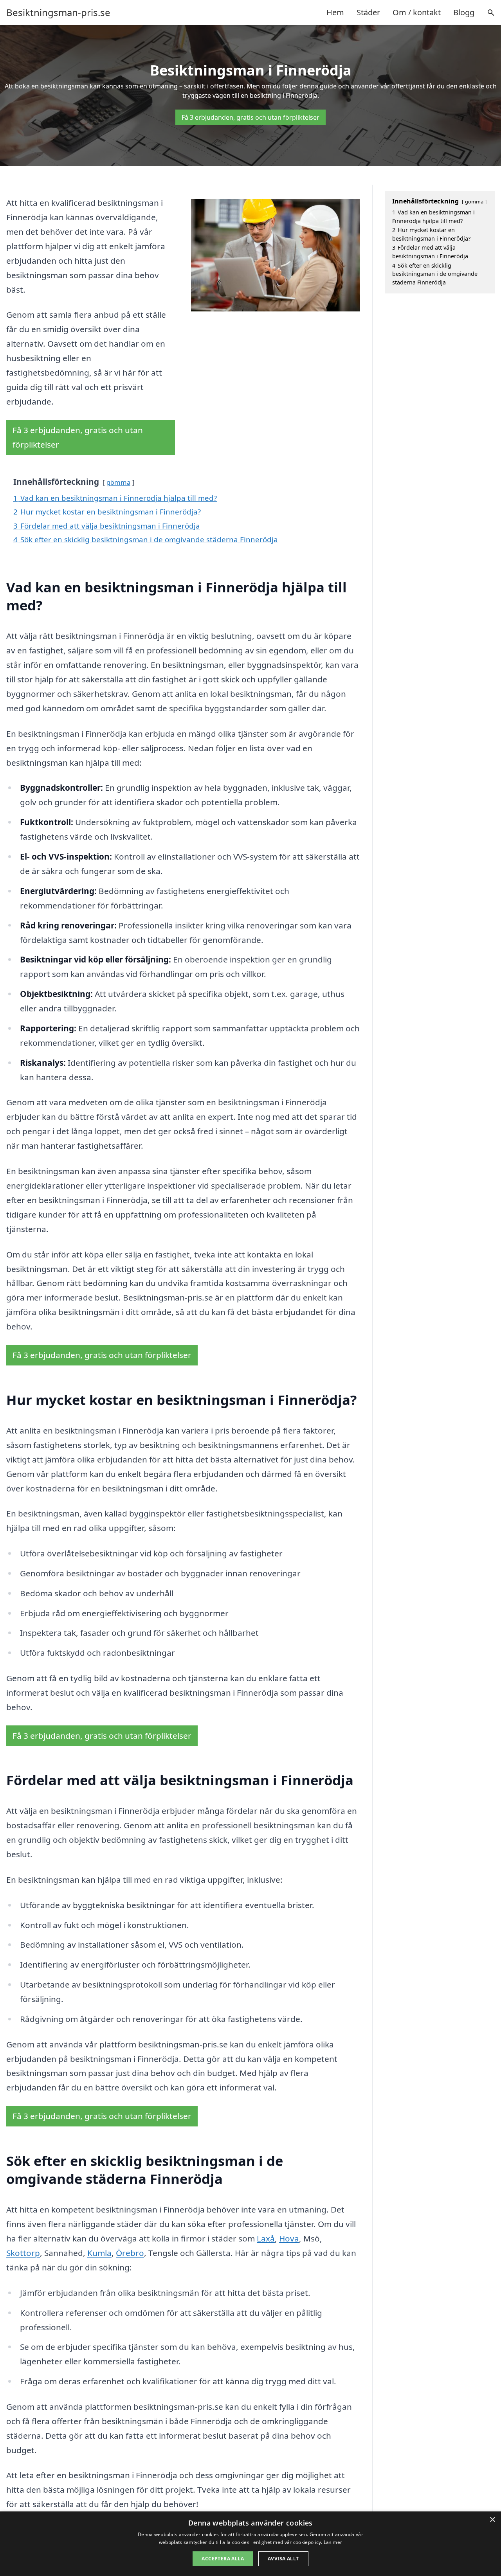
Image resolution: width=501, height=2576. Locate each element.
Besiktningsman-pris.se (58, 13)
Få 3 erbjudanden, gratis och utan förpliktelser (250, 117)
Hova (289, 2238)
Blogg (464, 12)
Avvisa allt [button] (283, 2559)
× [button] (492, 2520)
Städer (368, 12)
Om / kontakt (417, 12)
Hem (335, 12)
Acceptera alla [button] (223, 2559)
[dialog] (250, 2544)
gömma (118, 482)
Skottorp (23, 2253)
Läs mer (333, 2542)
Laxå (266, 2238)
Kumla (99, 2253)
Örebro (130, 2253)
